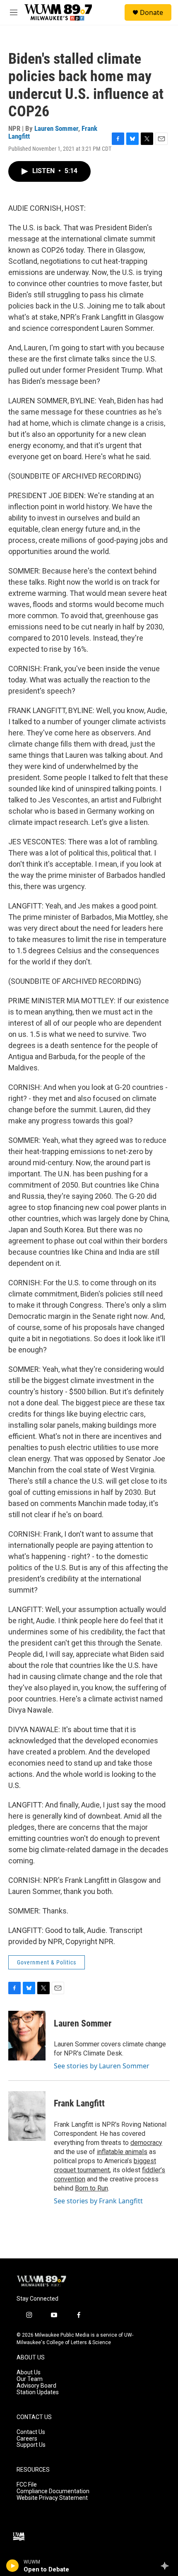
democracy (146, 2143)
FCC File (27, 2485)
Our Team (30, 2379)
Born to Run (91, 2188)
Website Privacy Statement (52, 2498)
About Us (29, 2372)
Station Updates (38, 2392)
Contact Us (31, 2432)
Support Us (31, 2445)
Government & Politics (47, 1962)
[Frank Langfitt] (27, 2116)
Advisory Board (36, 2386)
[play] (13, 2566)
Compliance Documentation (53, 2491)
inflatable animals (122, 2152)
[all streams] (167, 2566)
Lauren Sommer (56, 128)
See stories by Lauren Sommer (102, 2066)
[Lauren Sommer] (27, 2036)
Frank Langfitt (79, 2103)
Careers (27, 2439)
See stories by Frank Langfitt (98, 2201)
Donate (152, 12)
